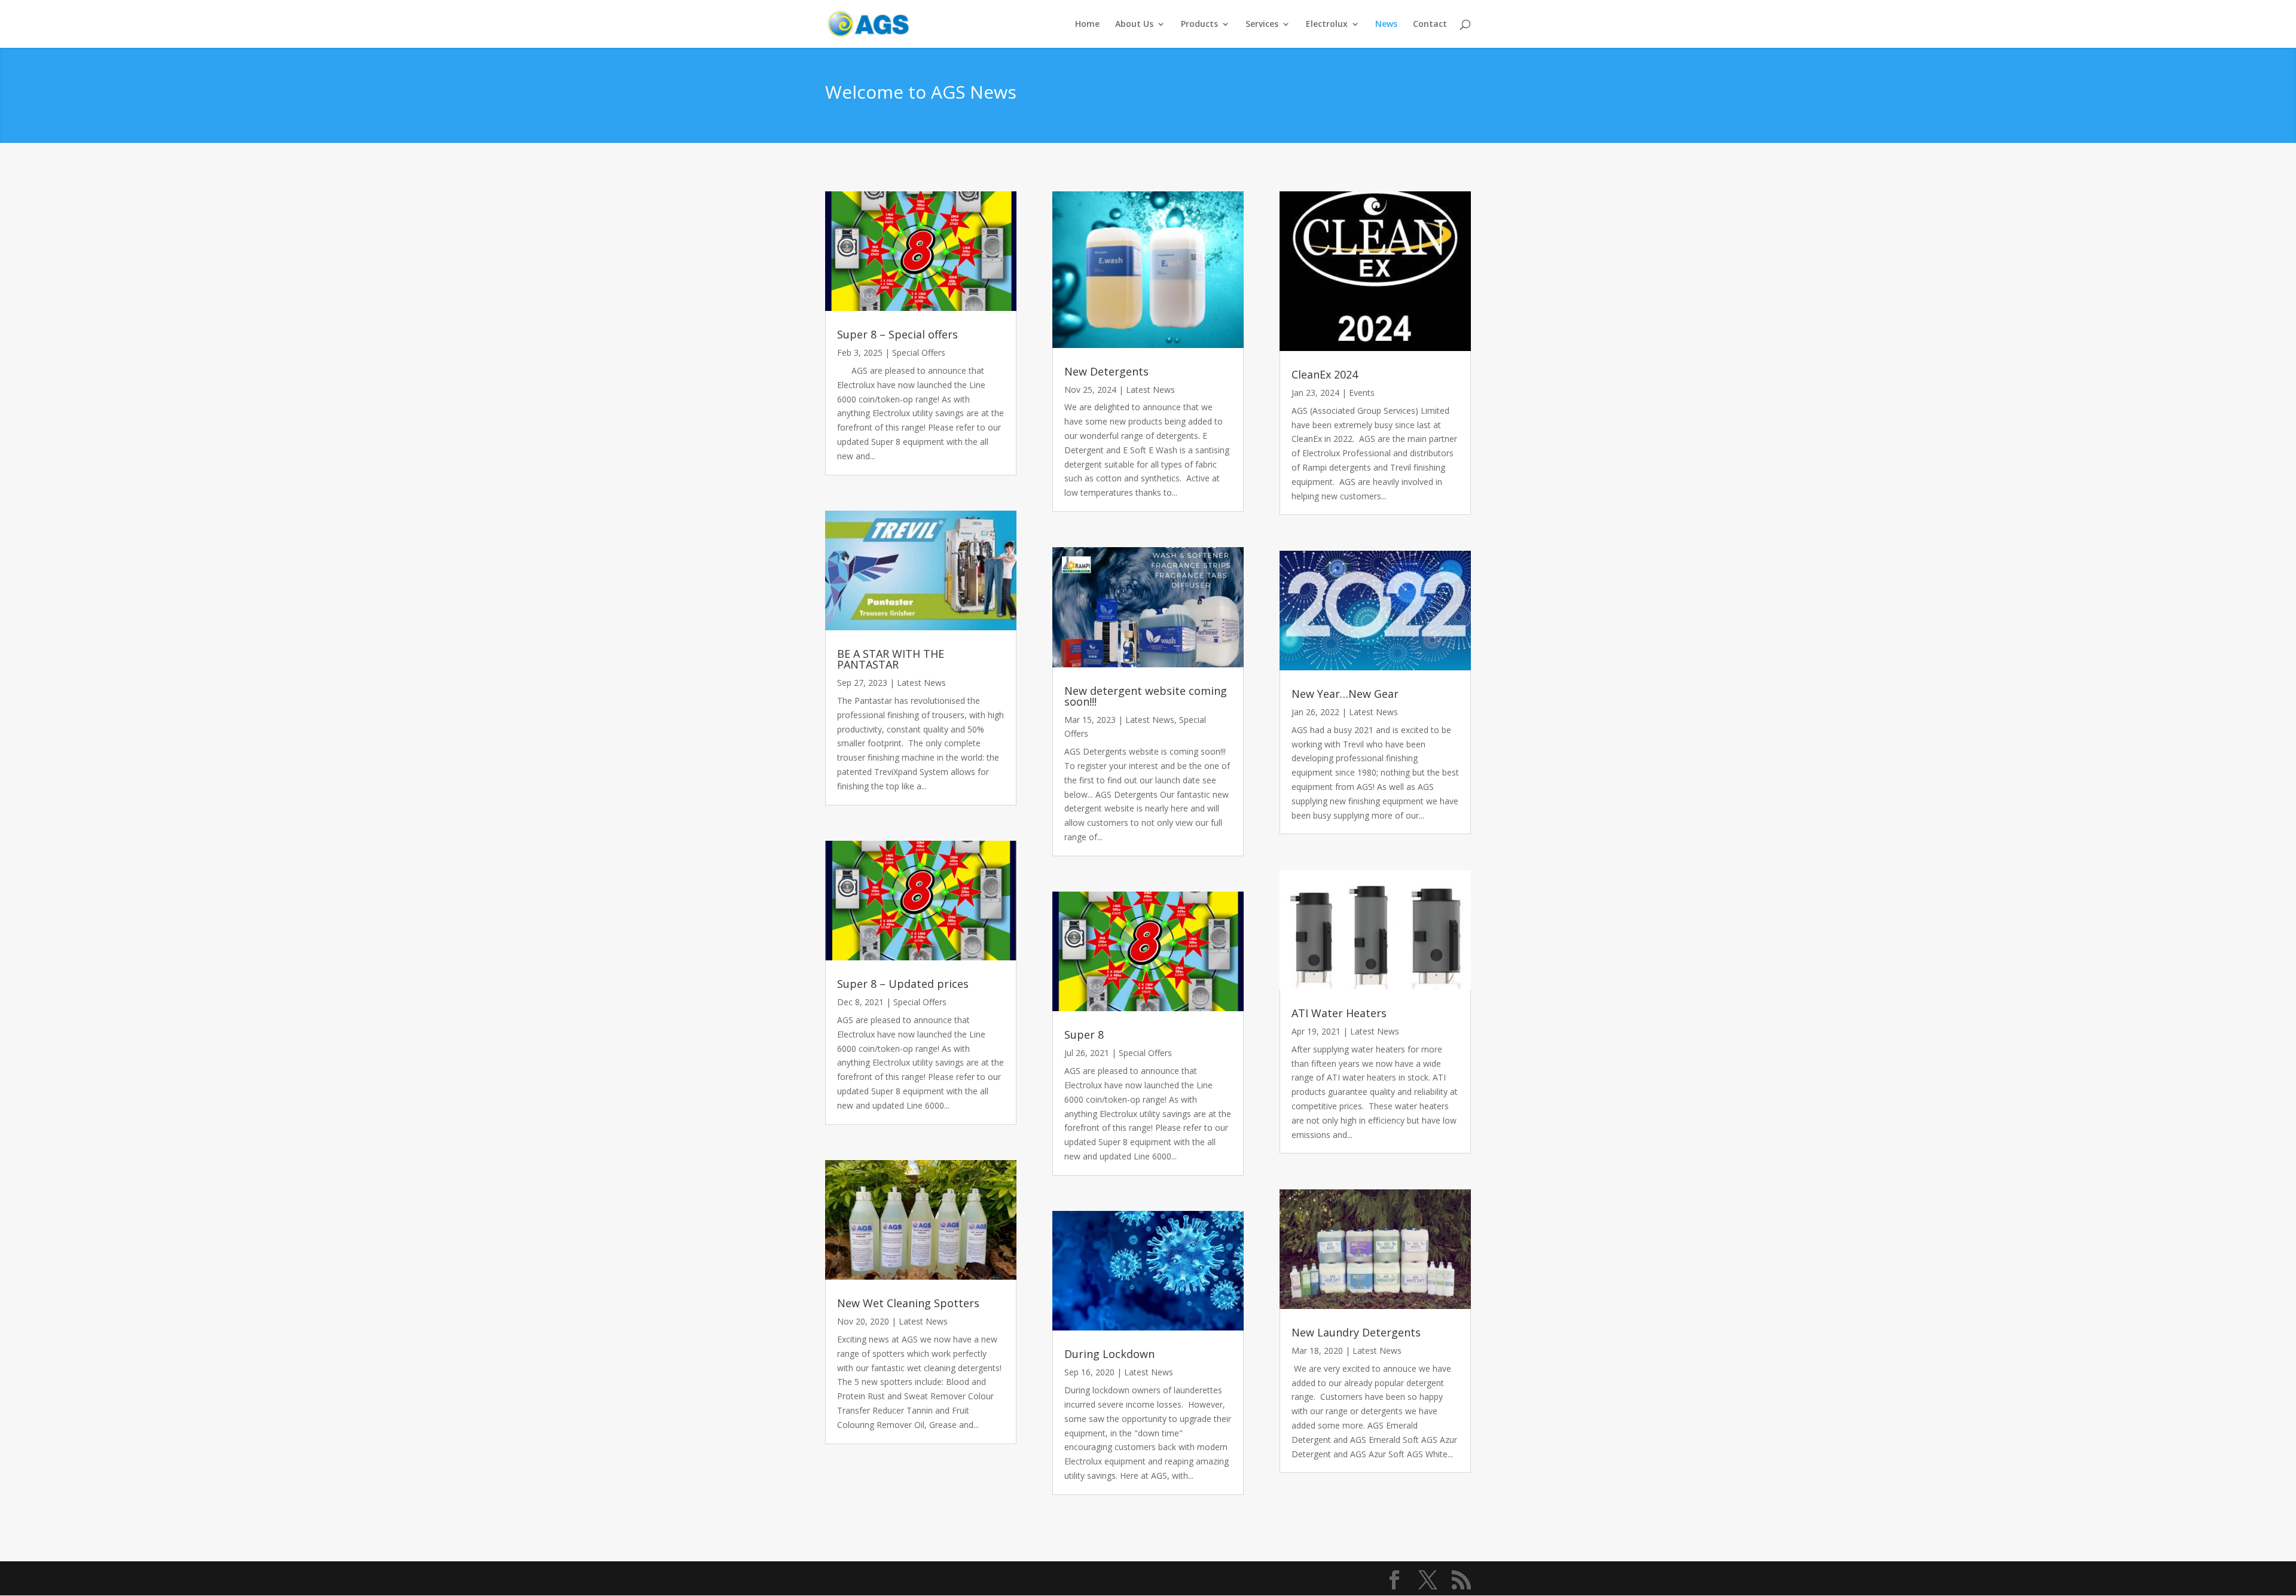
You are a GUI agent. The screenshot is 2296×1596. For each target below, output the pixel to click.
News (1386, 25)
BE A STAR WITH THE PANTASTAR (891, 659)
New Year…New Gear (1345, 694)
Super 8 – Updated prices (903, 984)
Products (1199, 25)
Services (1262, 25)
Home (1087, 25)
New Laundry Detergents (1356, 1332)
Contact (1430, 25)
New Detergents (1106, 371)
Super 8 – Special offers (897, 334)
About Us (1134, 25)
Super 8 (1084, 1034)
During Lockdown (1109, 1354)
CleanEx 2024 (1325, 374)
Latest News (921, 683)
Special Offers (919, 353)
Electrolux (1327, 25)
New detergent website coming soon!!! (1146, 696)
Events (1362, 393)
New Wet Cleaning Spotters (908, 1303)
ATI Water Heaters (1339, 1013)
